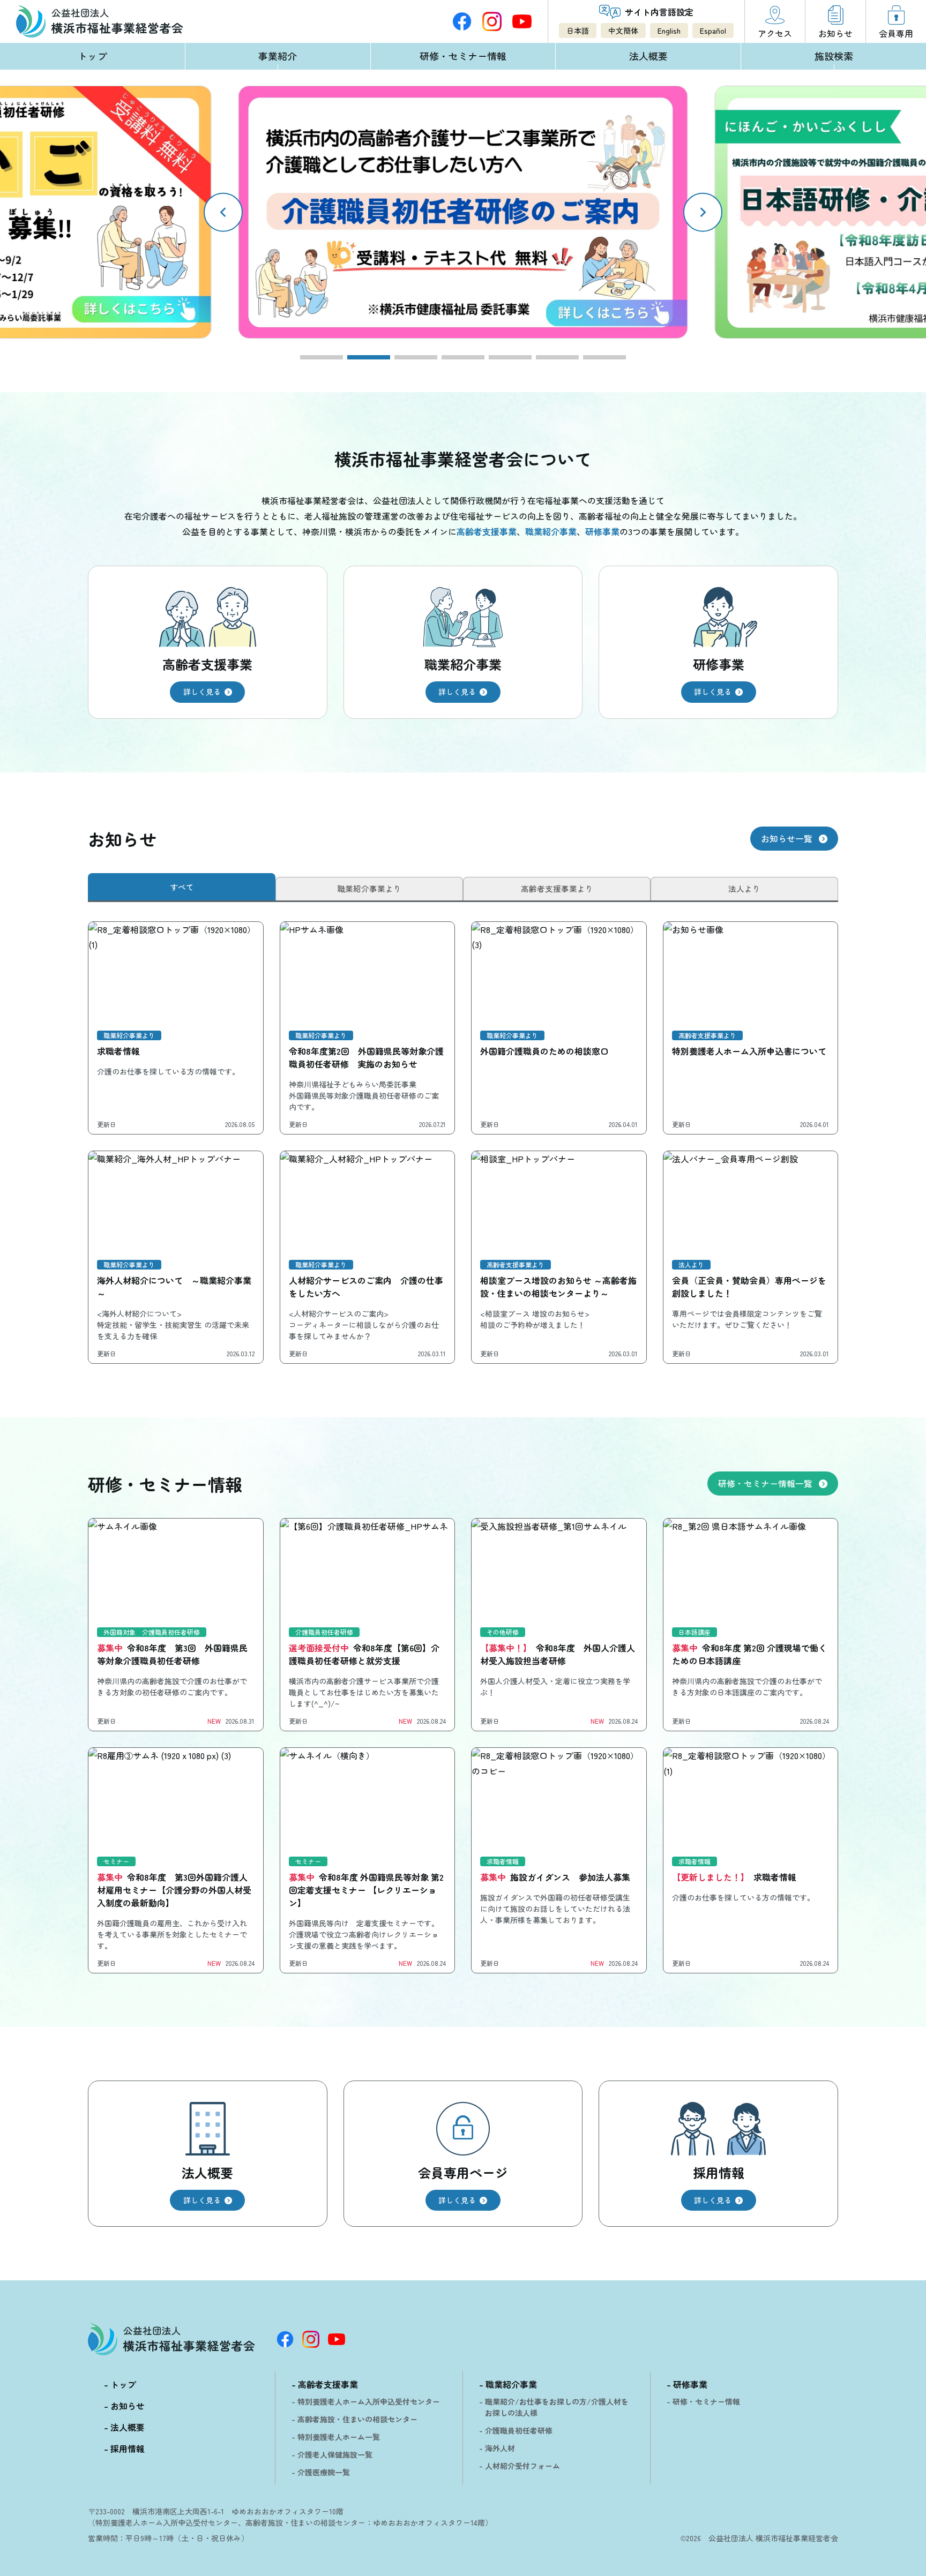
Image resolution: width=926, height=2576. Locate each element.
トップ (92, 56)
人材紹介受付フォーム (522, 2466)
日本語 (578, 31)
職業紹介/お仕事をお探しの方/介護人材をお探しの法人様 (557, 2407)
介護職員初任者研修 (519, 2430)
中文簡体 (623, 31)
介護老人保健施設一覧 (335, 2454)
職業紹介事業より (369, 888)
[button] (703, 212)
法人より (744, 888)
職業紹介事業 (511, 2384)
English (669, 31)
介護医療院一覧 (324, 2472)
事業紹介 (278, 56)
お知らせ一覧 (787, 838)
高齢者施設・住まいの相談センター (357, 2419)
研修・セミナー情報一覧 (765, 1483)
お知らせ (128, 2406)
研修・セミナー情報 (463, 56)
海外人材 (500, 2448)
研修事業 (690, 2384)
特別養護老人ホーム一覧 (339, 2437)
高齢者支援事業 (328, 2384)
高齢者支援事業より (557, 888)
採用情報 (128, 2449)
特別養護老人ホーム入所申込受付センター (369, 2401)
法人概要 (648, 56)
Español (713, 31)
